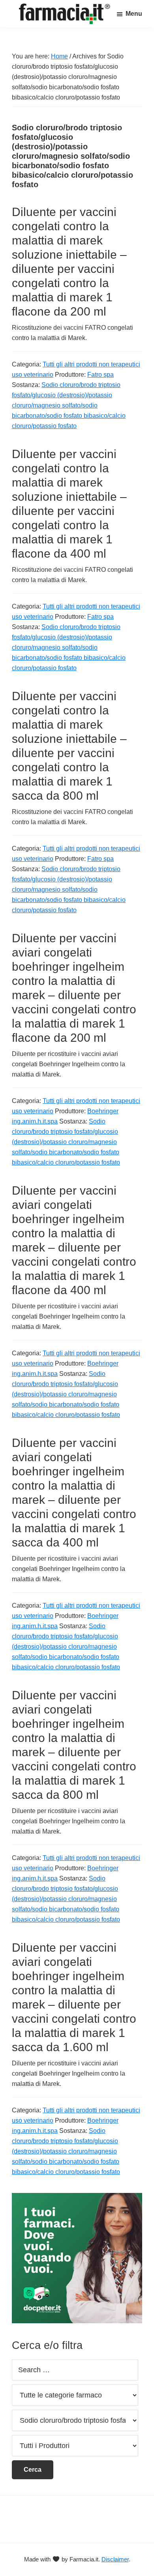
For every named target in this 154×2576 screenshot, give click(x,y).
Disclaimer (115, 2559)
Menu (134, 14)
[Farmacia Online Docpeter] (77, 2197)
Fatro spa (100, 375)
